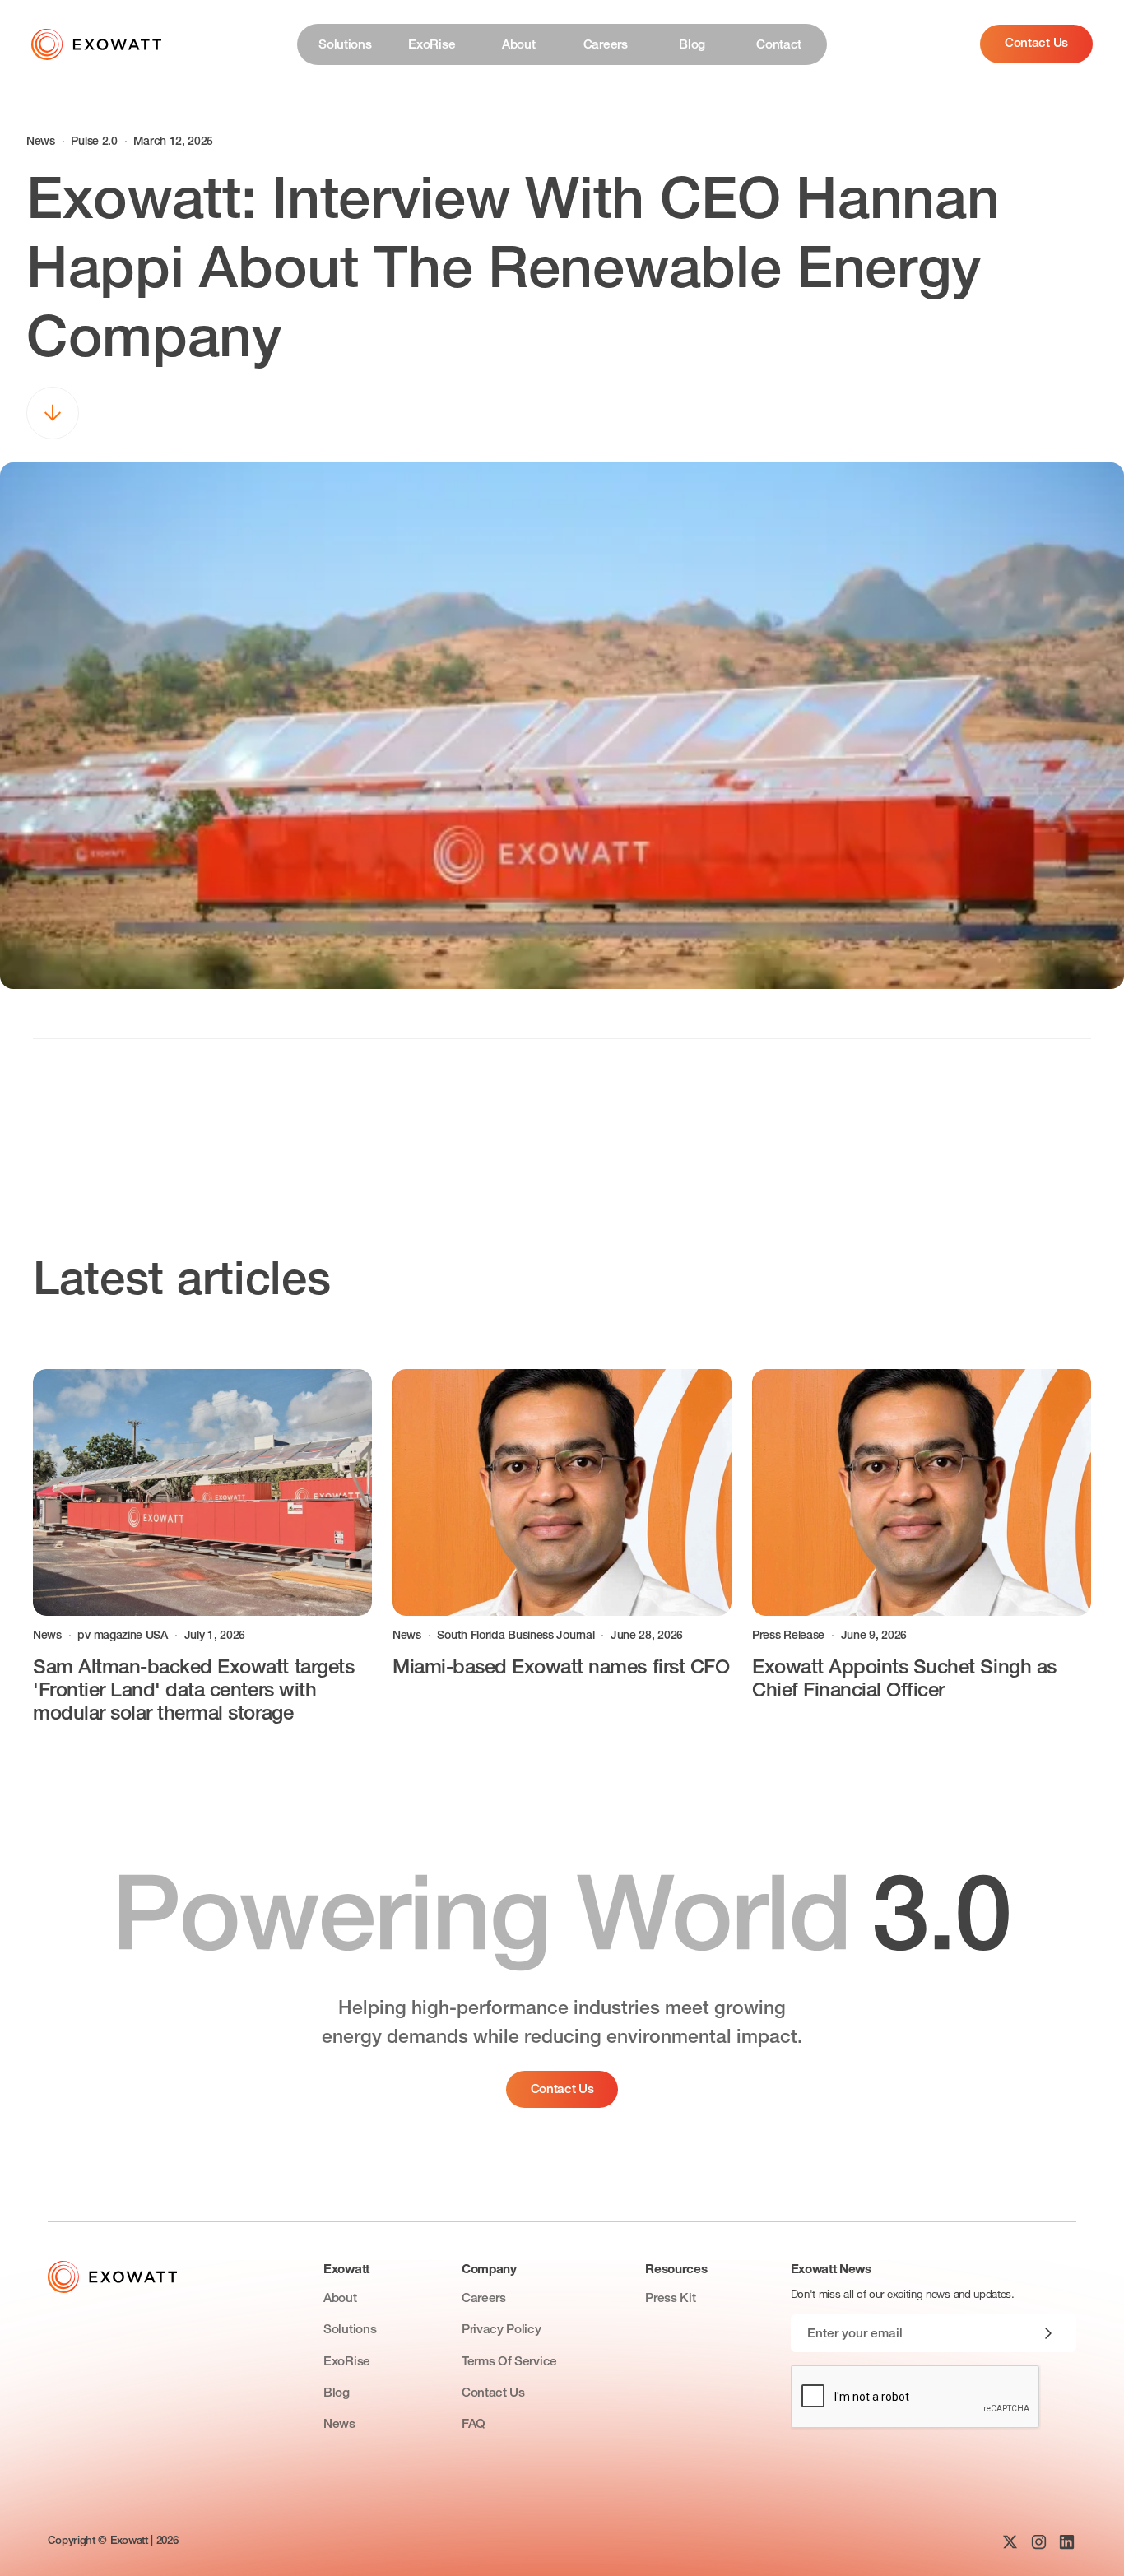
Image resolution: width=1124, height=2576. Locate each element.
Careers (484, 2299)
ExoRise (347, 2362)
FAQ (474, 2425)
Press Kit (670, 2299)
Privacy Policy (502, 2330)
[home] (96, 44)
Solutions (350, 2330)
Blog (337, 2394)
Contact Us (1036, 44)
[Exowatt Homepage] (112, 2277)
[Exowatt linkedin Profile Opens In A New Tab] (1067, 2542)
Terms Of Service (509, 2362)
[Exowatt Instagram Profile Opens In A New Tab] (1039, 2542)
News (339, 2425)
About (340, 2299)
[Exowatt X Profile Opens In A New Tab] (1010, 2542)
